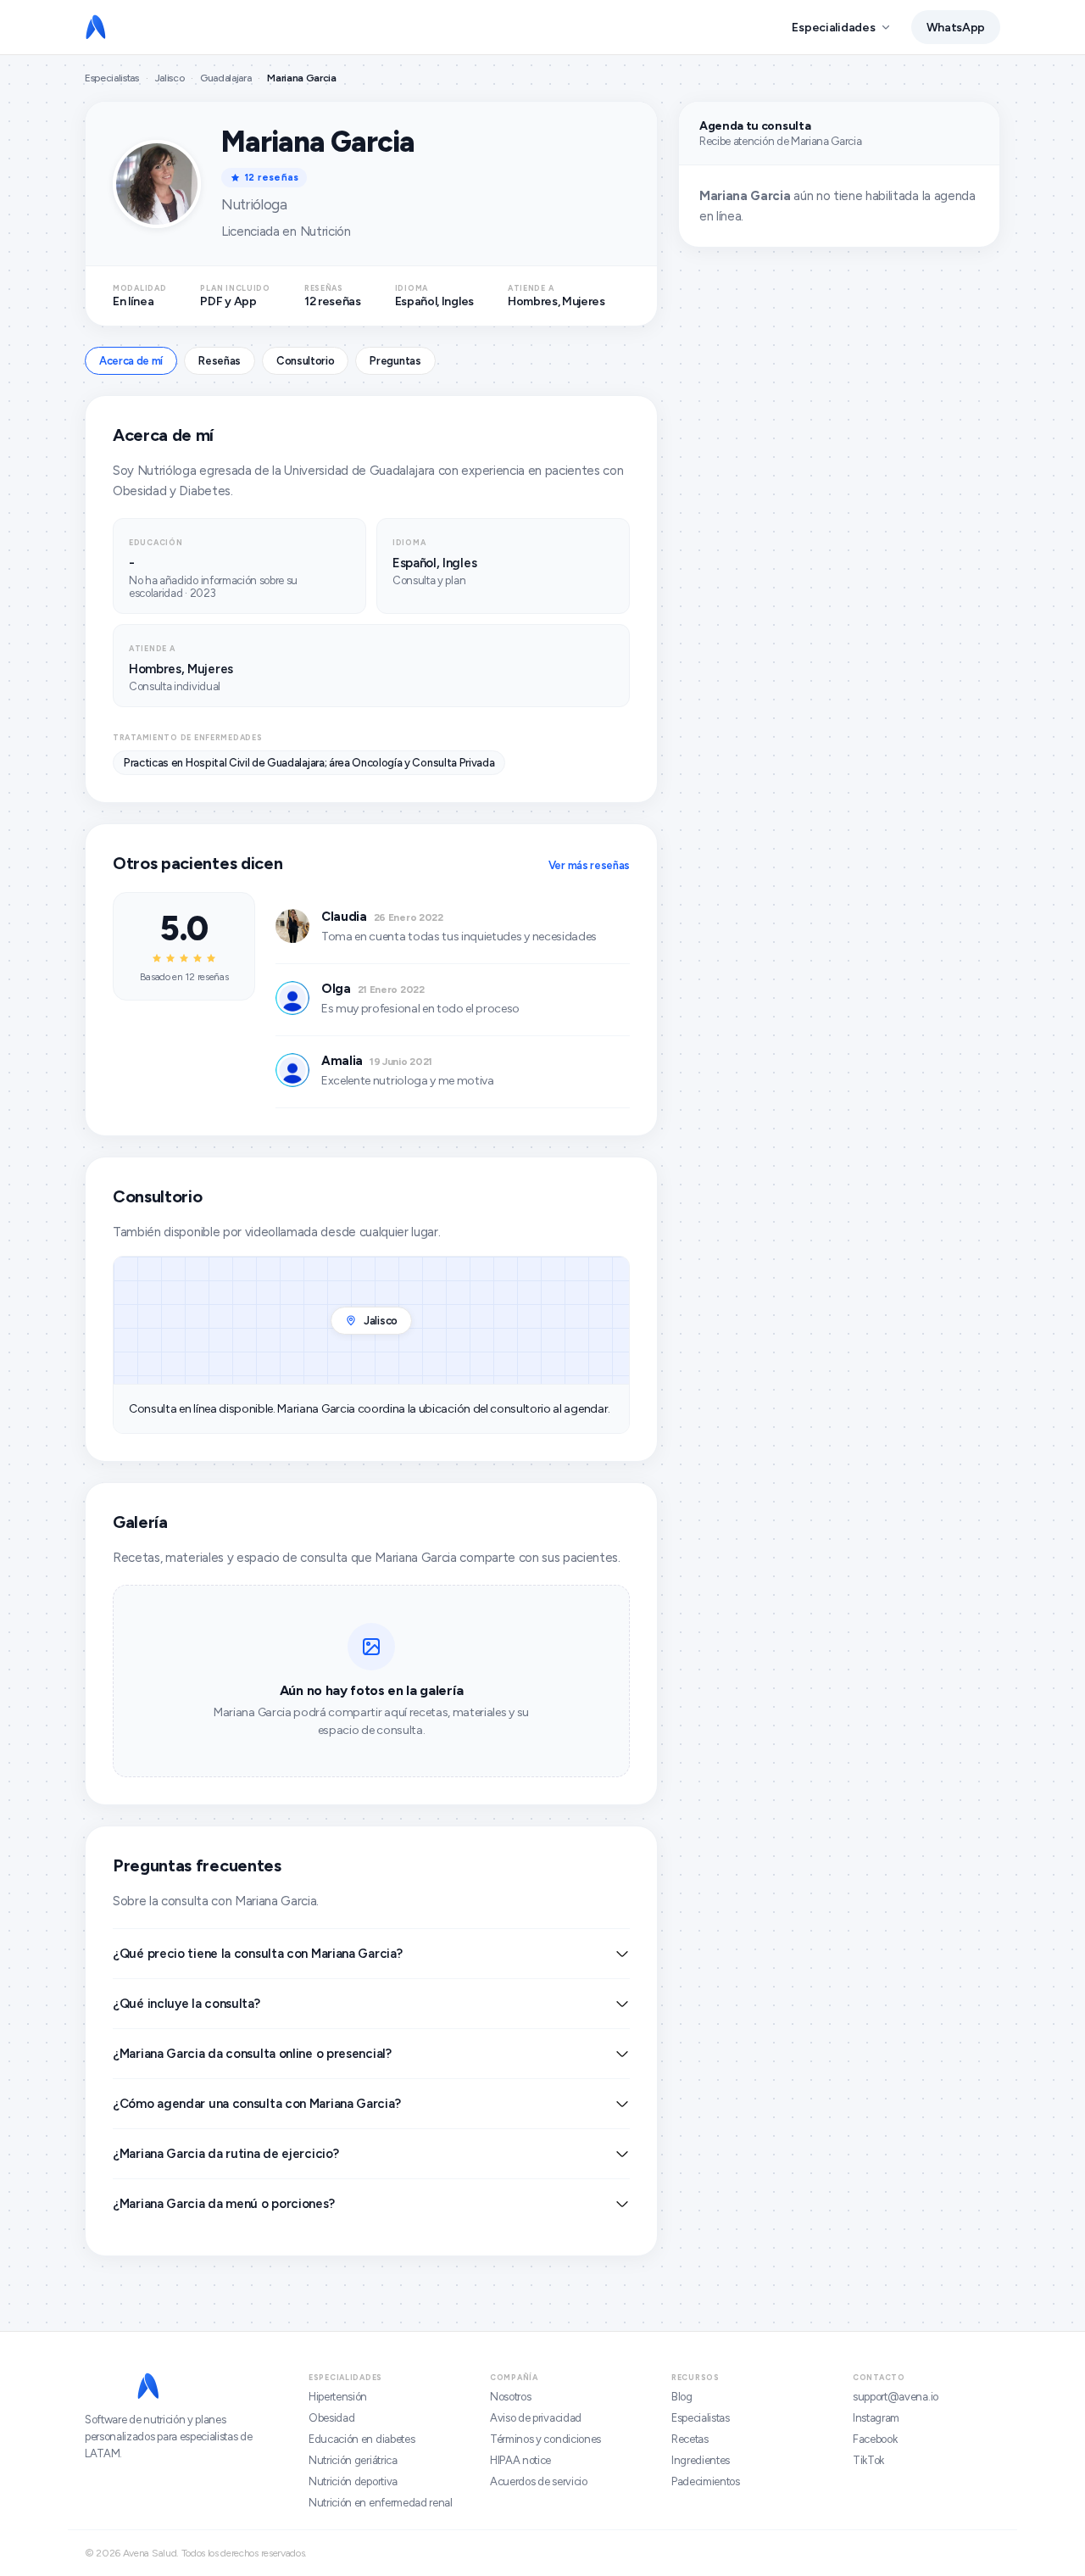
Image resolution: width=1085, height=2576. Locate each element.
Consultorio (305, 361)
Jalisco (170, 78)
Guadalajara (225, 78)
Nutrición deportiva (353, 2481)
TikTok (868, 2460)
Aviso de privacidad (536, 2418)
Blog (682, 2397)
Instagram (876, 2418)
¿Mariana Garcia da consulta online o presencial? (252, 2054)
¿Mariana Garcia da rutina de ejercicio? (225, 2154)
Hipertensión (338, 2397)
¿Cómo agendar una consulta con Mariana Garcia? (256, 2104)
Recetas (690, 2439)
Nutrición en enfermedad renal (381, 2503)
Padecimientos (706, 2481)
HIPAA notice (520, 2460)
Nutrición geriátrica (353, 2460)
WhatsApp (956, 28)
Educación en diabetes (362, 2439)
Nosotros (510, 2397)
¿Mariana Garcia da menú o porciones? (223, 2204)
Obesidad (331, 2418)
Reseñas (220, 361)
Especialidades (833, 28)
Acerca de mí (131, 361)
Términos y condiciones (545, 2439)
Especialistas (112, 78)
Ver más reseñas (589, 865)
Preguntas (395, 361)
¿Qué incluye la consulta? (186, 2004)
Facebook (875, 2439)
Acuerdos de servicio (539, 2481)
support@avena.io (896, 2397)
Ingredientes (701, 2460)
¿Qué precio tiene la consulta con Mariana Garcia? (257, 1954)
